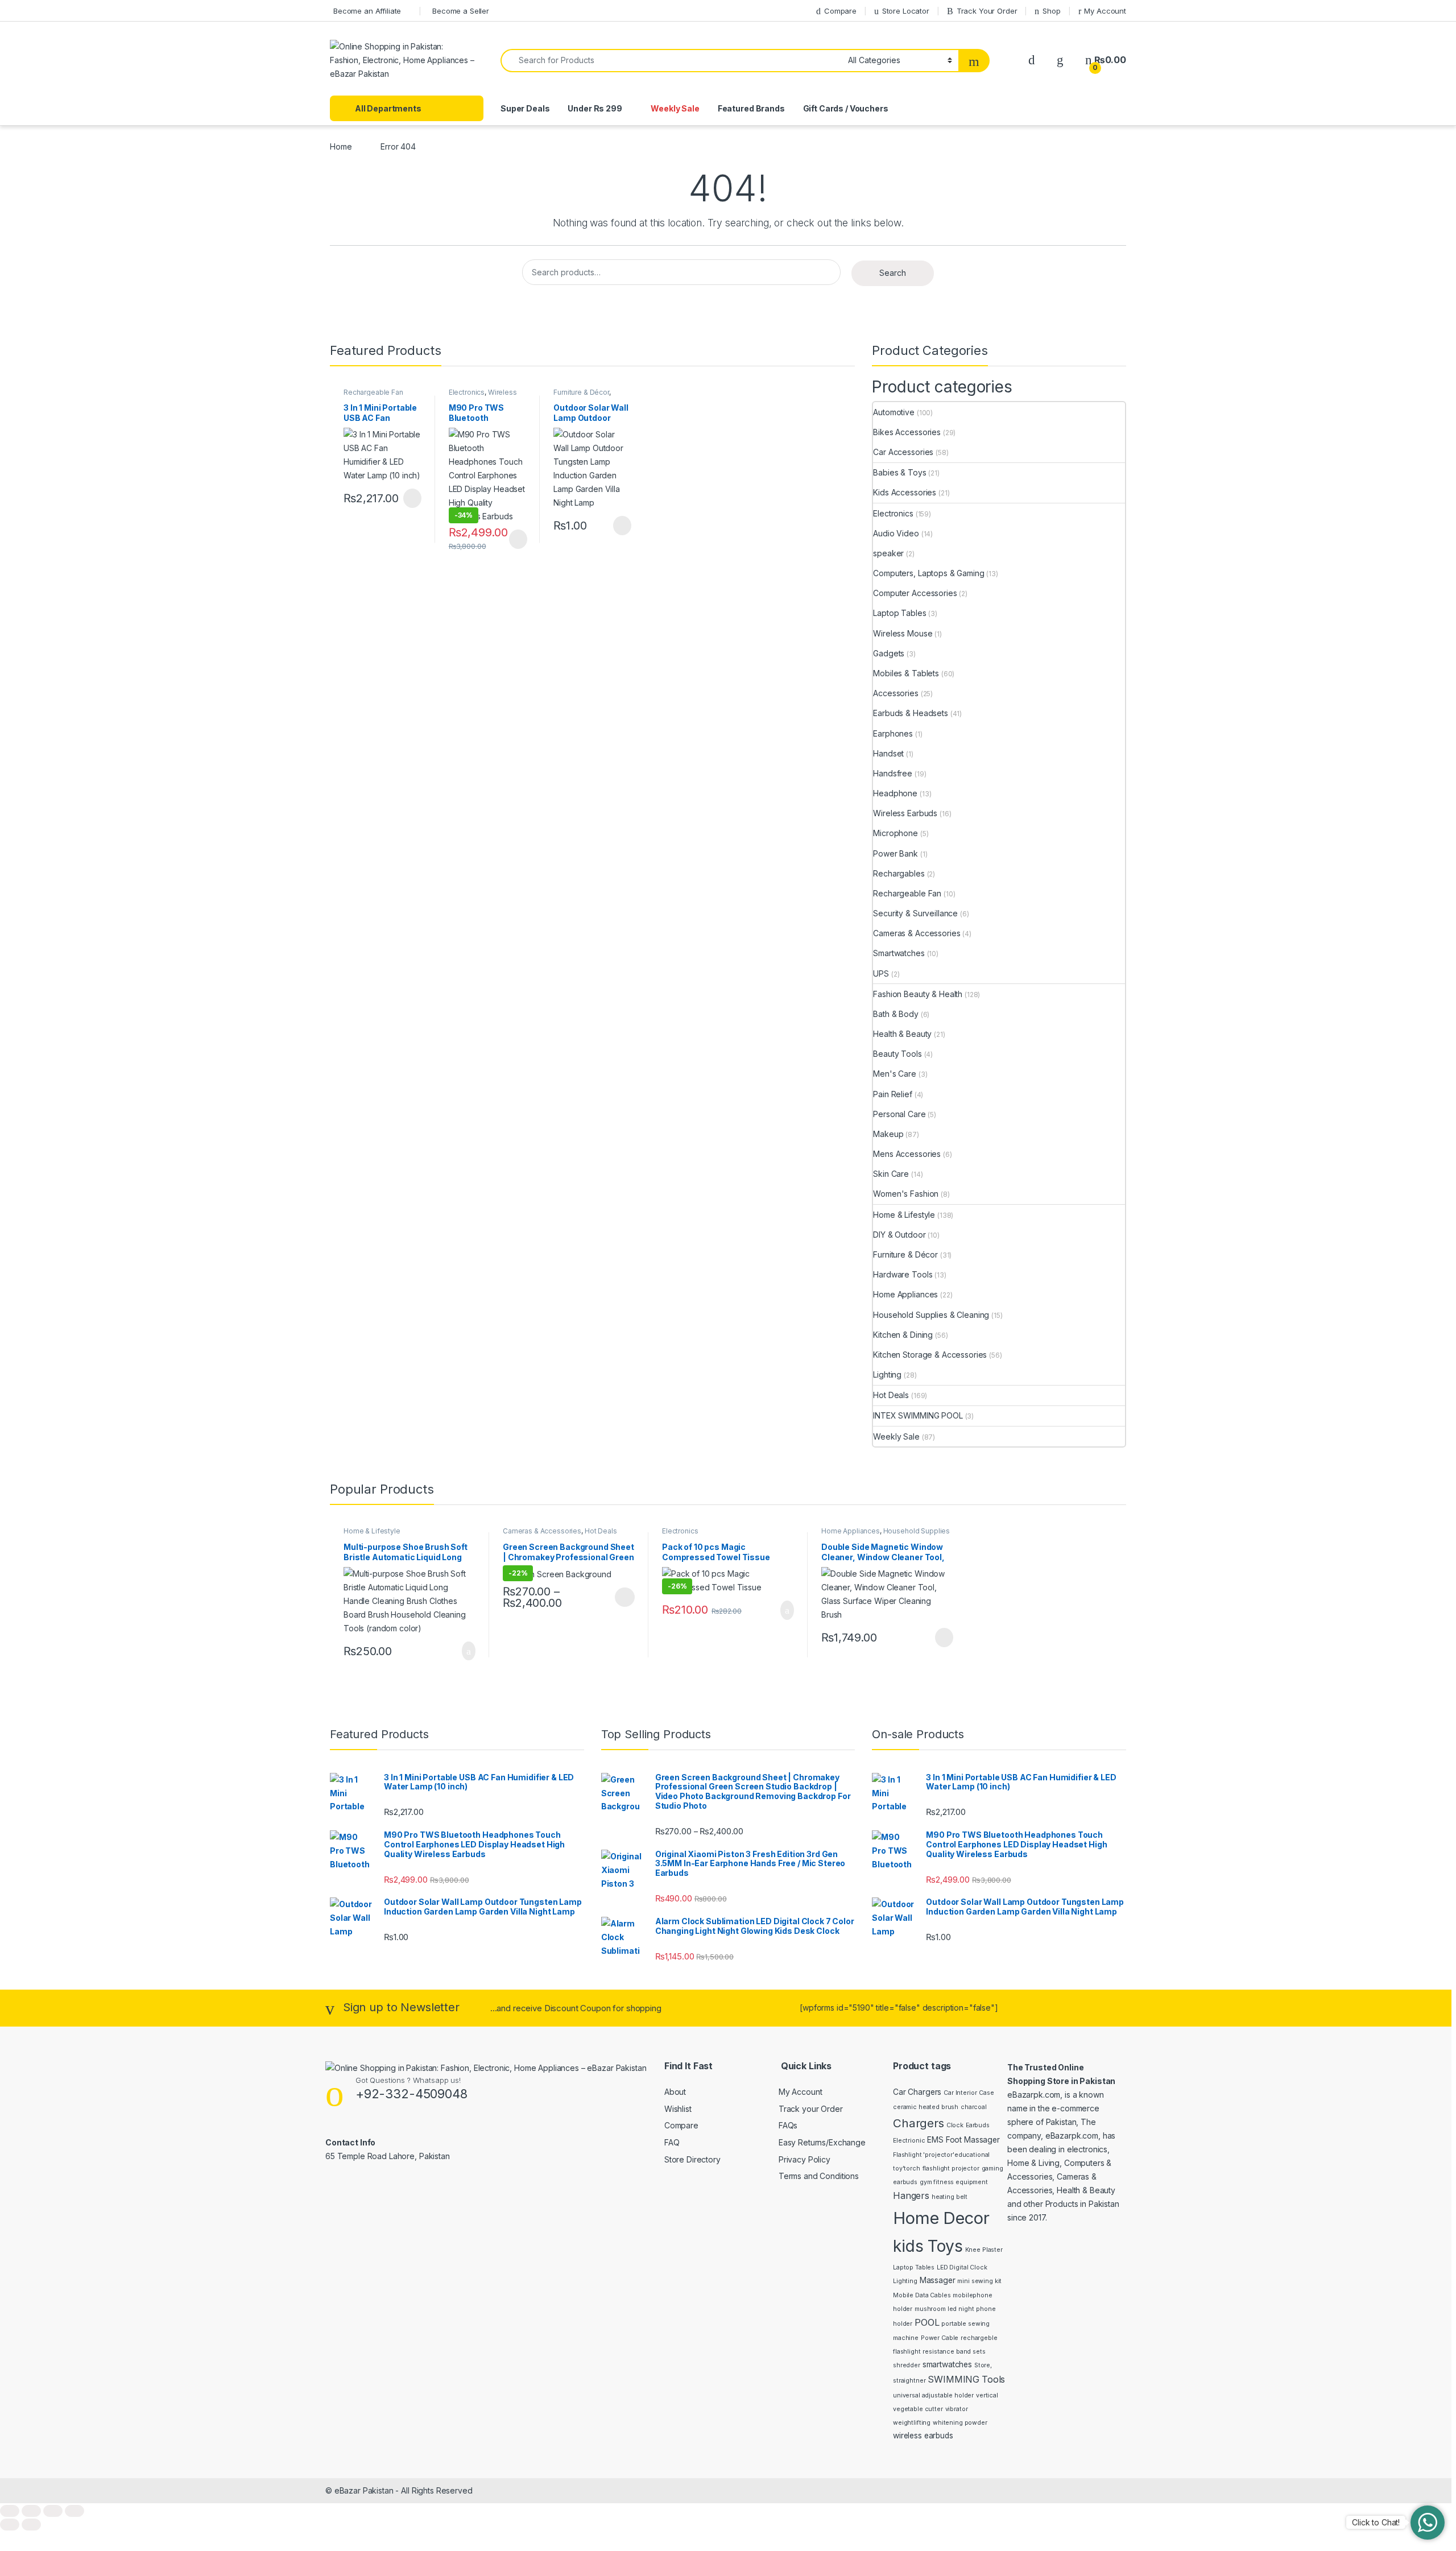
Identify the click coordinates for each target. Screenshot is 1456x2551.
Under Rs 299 (595, 108)
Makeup (888, 1134)
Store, (983, 2365)
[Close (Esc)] (75, 2511)
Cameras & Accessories (917, 933)
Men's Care (895, 1074)
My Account (1105, 11)
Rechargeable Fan (373, 392)
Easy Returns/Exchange (822, 2142)
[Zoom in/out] (10, 2511)
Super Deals (525, 108)
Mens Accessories (907, 1154)
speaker (888, 553)
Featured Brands (751, 108)
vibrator (957, 2409)
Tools (993, 2379)
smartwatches (947, 2364)
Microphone (895, 833)
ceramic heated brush (926, 2107)
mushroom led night (944, 2309)
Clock (955, 2125)
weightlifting (912, 2423)
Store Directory (692, 2159)
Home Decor (941, 2218)
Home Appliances (905, 1294)
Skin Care (891, 1174)
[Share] (53, 2511)
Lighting (887, 1374)
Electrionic (909, 2141)
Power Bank (895, 853)
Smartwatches (899, 953)
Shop (1051, 11)
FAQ (672, 2142)
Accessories (895, 693)
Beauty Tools (897, 1054)
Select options (621, 1597)
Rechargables (899, 873)
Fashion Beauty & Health (918, 994)
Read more (411, 498)
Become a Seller (461, 11)
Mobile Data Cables (922, 2295)
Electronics (467, 392)
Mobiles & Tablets (906, 673)
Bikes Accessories (907, 432)
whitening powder (960, 2423)
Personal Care (899, 1114)
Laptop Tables (899, 613)
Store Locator (906, 11)
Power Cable (940, 2338)
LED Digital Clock (962, 2267)
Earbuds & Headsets (910, 713)
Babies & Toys (899, 472)
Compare (840, 11)
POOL (927, 2322)
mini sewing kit (979, 2281)
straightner (909, 2381)
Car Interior (960, 2093)
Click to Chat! (1376, 2522)
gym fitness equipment (954, 2182)
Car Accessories (903, 452)
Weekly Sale (675, 108)
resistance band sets (954, 2352)
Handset (888, 753)
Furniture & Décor (581, 392)
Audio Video (896, 533)
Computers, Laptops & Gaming (928, 573)
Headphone (895, 793)
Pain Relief (892, 1094)
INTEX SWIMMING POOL (918, 1415)
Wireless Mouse (903, 633)
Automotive (894, 412)
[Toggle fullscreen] (31, 2511)
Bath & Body (895, 1014)
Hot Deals (891, 1395)
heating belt (950, 2197)
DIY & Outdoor (899, 1235)
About (675, 2092)
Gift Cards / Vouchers (846, 108)
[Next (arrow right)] (31, 2525)
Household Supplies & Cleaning (931, 1315)
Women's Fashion (906, 1194)
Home (341, 146)
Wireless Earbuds (905, 813)
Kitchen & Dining (903, 1335)
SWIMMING (954, 2379)
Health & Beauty (902, 1034)
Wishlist (678, 2109)
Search (893, 273)
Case (986, 2093)
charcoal (974, 2107)
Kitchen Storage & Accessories (930, 1355)
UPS (881, 973)
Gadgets (889, 653)
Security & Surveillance (915, 913)
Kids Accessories (905, 492)
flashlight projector (951, 2168)
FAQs (788, 2125)
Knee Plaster (984, 2250)
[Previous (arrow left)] (10, 2525)
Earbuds (978, 2125)
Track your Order (811, 2109)
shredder (907, 2365)
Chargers (919, 2123)
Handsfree (893, 773)
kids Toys (928, 2246)
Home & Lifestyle (904, 1215)
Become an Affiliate (367, 11)
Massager (938, 2280)
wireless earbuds (923, 2436)
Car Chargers (917, 2092)
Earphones (893, 733)
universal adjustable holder (933, 2395)
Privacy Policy (804, 2159)
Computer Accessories (915, 593)
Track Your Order (987, 11)
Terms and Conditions (819, 2176)
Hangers (911, 2196)
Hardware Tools (903, 1274)
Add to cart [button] (468, 1651)
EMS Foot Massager (963, 2140)
